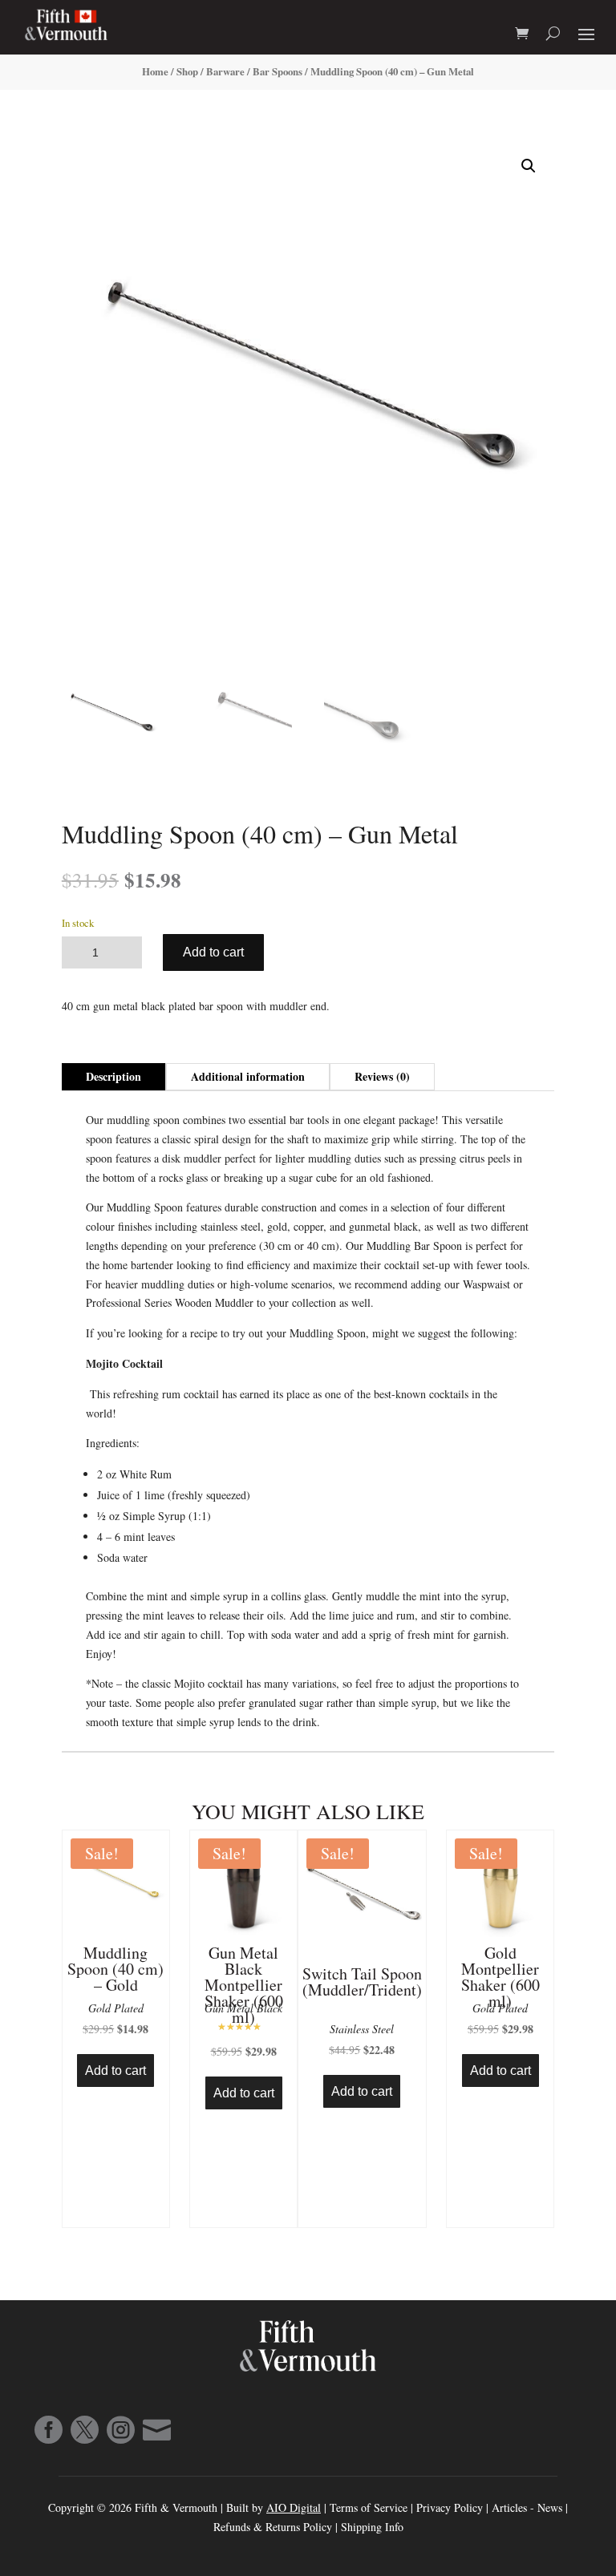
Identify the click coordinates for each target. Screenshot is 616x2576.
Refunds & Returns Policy (274, 2527)
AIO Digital (294, 2507)
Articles (511, 2507)
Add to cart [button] (115, 2071)
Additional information (248, 1076)
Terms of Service (369, 2507)
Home (155, 71)
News (550, 2507)
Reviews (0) (382, 1076)
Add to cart (213, 952)
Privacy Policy (450, 2507)
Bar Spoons (278, 71)
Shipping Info (372, 2527)
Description (113, 1076)
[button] (529, 166)
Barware (225, 71)
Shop (187, 71)
